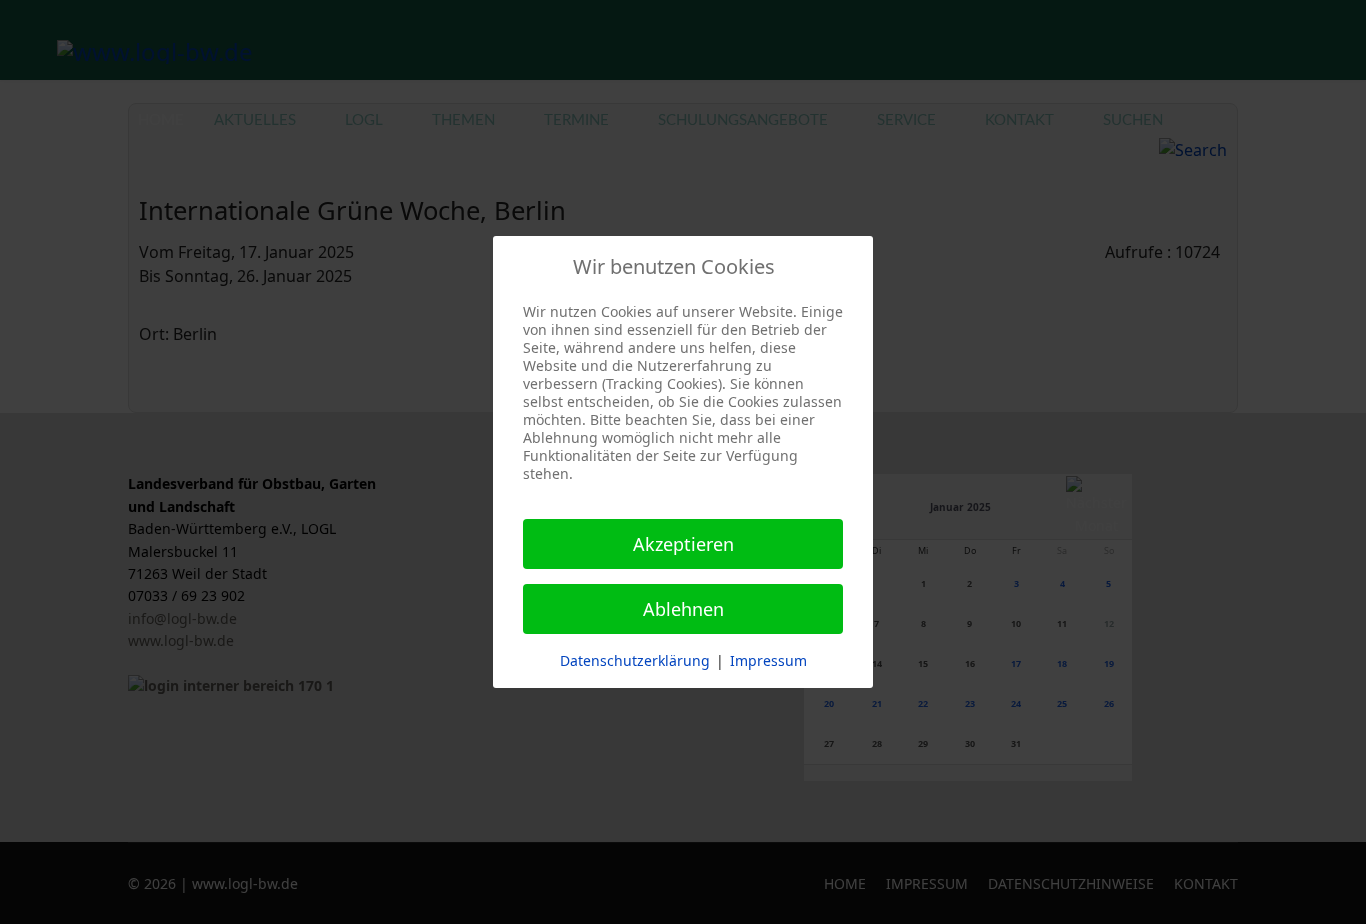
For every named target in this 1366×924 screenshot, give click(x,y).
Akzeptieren (683, 544)
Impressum (768, 660)
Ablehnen (683, 609)
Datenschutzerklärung (635, 660)
